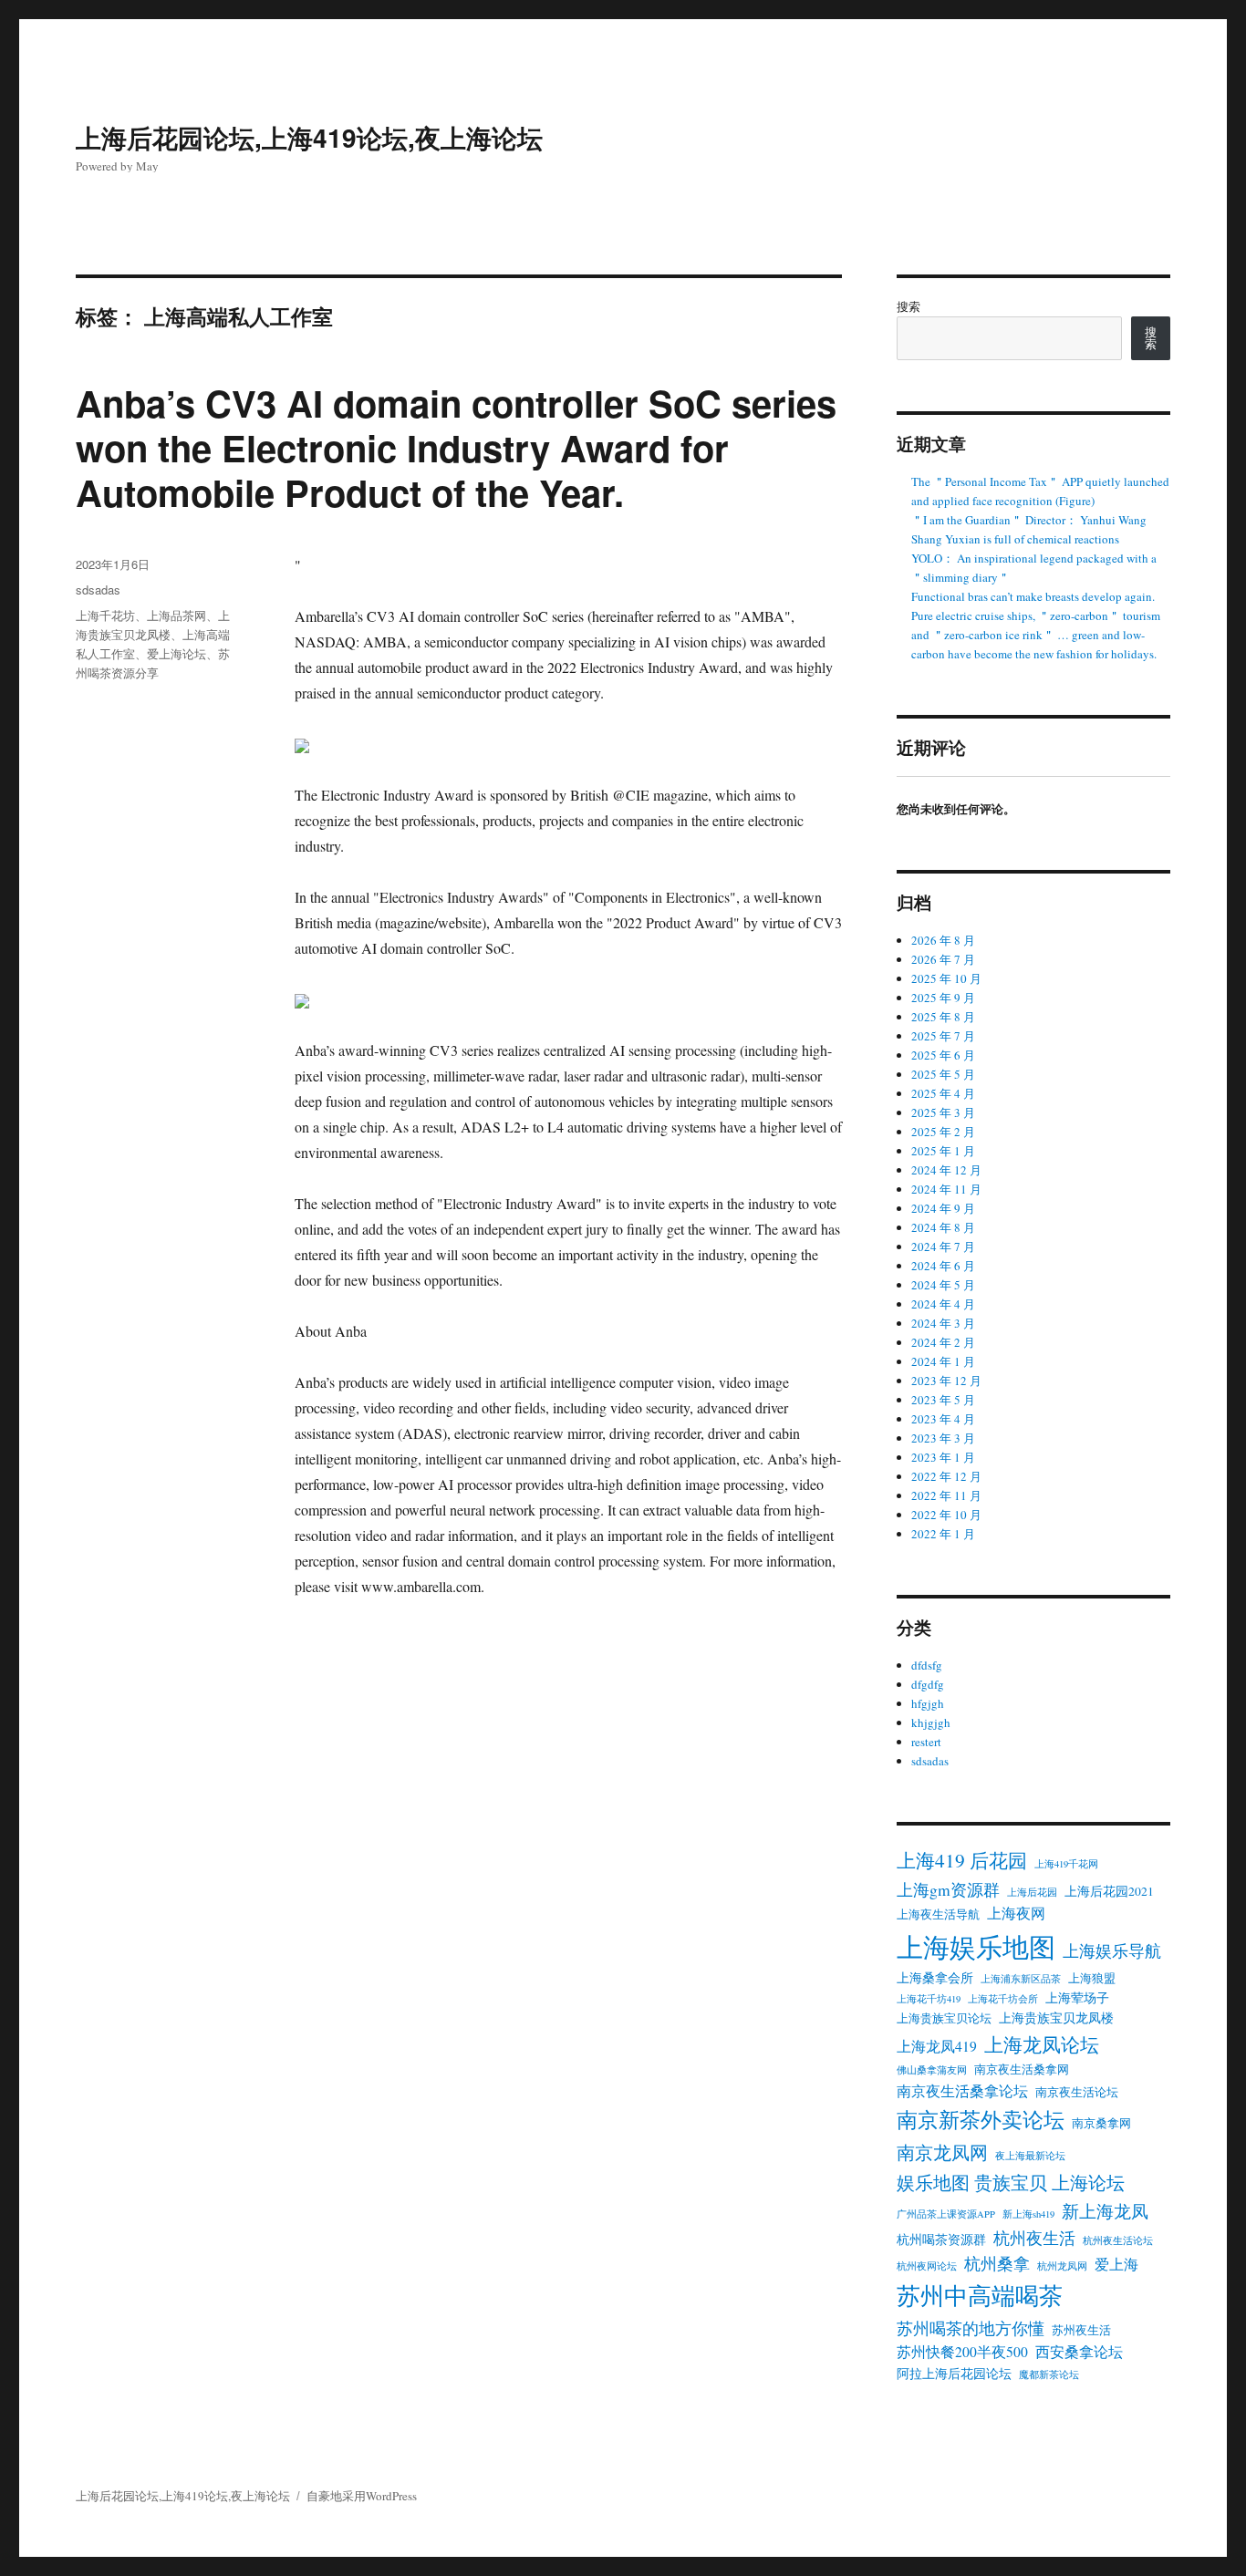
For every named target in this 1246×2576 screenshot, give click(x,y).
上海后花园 (1032, 1892)
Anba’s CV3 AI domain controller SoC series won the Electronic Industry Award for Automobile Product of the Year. (456, 447)
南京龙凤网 (942, 2152)
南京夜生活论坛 (1077, 2092)
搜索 (909, 306)
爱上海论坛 (177, 653)
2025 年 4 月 (943, 1093)
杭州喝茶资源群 (941, 2240)
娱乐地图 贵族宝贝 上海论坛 (1011, 2182)
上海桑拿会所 (935, 1978)
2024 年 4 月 (943, 1304)
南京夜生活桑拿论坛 (962, 2091)
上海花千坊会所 (1003, 1999)
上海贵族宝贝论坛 (944, 2018)
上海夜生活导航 (938, 1914)
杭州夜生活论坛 (1118, 2240)
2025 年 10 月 (946, 978)
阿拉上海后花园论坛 (954, 2374)
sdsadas (98, 590)
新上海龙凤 (1105, 2211)
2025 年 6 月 (943, 1055)
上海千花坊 (105, 615)
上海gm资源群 (948, 1889)
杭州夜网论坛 (927, 2266)
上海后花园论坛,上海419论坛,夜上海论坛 (309, 137)
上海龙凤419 (937, 2046)
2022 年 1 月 (943, 1534)
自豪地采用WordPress (362, 2496)
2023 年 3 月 (943, 1438)
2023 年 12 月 (946, 1381)
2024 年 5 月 (943, 1285)
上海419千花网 (1066, 1864)
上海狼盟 (1092, 1978)
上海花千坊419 (929, 1999)
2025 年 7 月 (943, 1036)
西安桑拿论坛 (1079, 2352)
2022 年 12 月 (946, 1476)
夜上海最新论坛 (1030, 2156)
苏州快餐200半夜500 (962, 2352)
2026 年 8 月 (943, 940)
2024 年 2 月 (943, 1342)
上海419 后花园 (962, 1860)
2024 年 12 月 (946, 1170)
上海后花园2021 (1109, 1891)
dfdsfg (927, 1665)
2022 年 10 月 (946, 1515)
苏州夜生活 (1081, 2330)
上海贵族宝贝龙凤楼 (1056, 2018)
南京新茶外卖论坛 (981, 2119)
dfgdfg (928, 1684)
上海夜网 (1016, 1913)
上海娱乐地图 (976, 1946)
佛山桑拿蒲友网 (932, 2070)
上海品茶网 (177, 615)
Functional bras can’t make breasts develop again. (1033, 596)
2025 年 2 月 (943, 1132)
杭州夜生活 (1034, 2238)
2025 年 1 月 (943, 1151)
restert (926, 1742)
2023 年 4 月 (943, 1419)
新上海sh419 (1028, 2214)
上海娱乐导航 (1112, 1950)
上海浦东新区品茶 (1021, 1979)
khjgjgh (931, 1723)
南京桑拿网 (1101, 2123)
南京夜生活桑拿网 (1022, 2069)
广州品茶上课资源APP (946, 2214)
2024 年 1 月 (943, 1361)
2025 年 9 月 (943, 998)
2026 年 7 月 (943, 959)
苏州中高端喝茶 (980, 2295)
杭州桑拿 (997, 2263)
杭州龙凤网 (1062, 2266)
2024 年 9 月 (943, 1208)
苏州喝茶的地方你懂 (971, 2328)
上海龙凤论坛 (1042, 2044)
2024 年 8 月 (943, 1227)
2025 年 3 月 (943, 1112)
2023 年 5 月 (943, 1400)
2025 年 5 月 (943, 1074)
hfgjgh (928, 1703)
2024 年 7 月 (943, 1247)
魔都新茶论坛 (1049, 2374)
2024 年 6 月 (943, 1266)
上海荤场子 (1077, 1998)
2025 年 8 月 (943, 1017)
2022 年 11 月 (946, 1495)
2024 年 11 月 (946, 1189)
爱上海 (1116, 2264)
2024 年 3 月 (943, 1323)
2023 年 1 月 (943, 1457)
